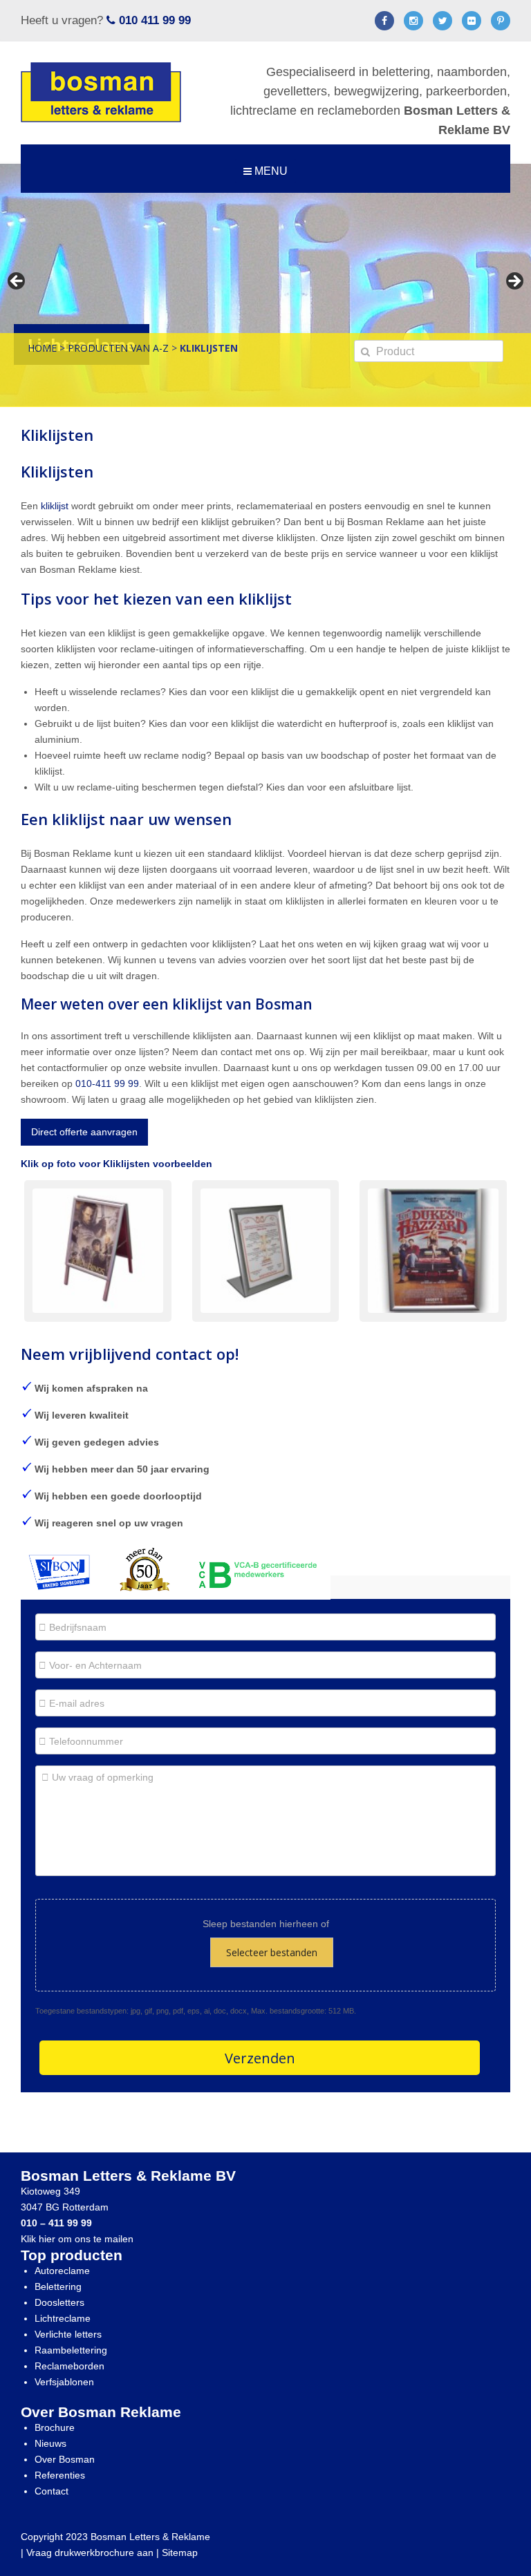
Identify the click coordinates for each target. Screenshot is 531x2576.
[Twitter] (442, 23)
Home (42, 348)
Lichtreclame (63, 2318)
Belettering (58, 2286)
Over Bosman (65, 2459)
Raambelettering (71, 2350)
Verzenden (260, 2058)
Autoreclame (62, 2271)
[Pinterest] (501, 23)
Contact (52, 2491)
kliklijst (55, 506)
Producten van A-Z (118, 348)
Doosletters (59, 2302)
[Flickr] (472, 23)
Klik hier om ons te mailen (77, 2239)
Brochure (55, 2427)
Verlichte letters (68, 2334)
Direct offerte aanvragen (84, 1132)
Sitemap (180, 2553)
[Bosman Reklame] (101, 92)
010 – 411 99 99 (56, 2223)
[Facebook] (384, 23)
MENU (270, 171)
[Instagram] (413, 23)
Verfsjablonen (64, 2382)
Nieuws (50, 2443)
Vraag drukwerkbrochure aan (90, 2553)
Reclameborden (69, 2366)
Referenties (60, 2475)
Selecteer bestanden (272, 1952)
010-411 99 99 (107, 1083)
